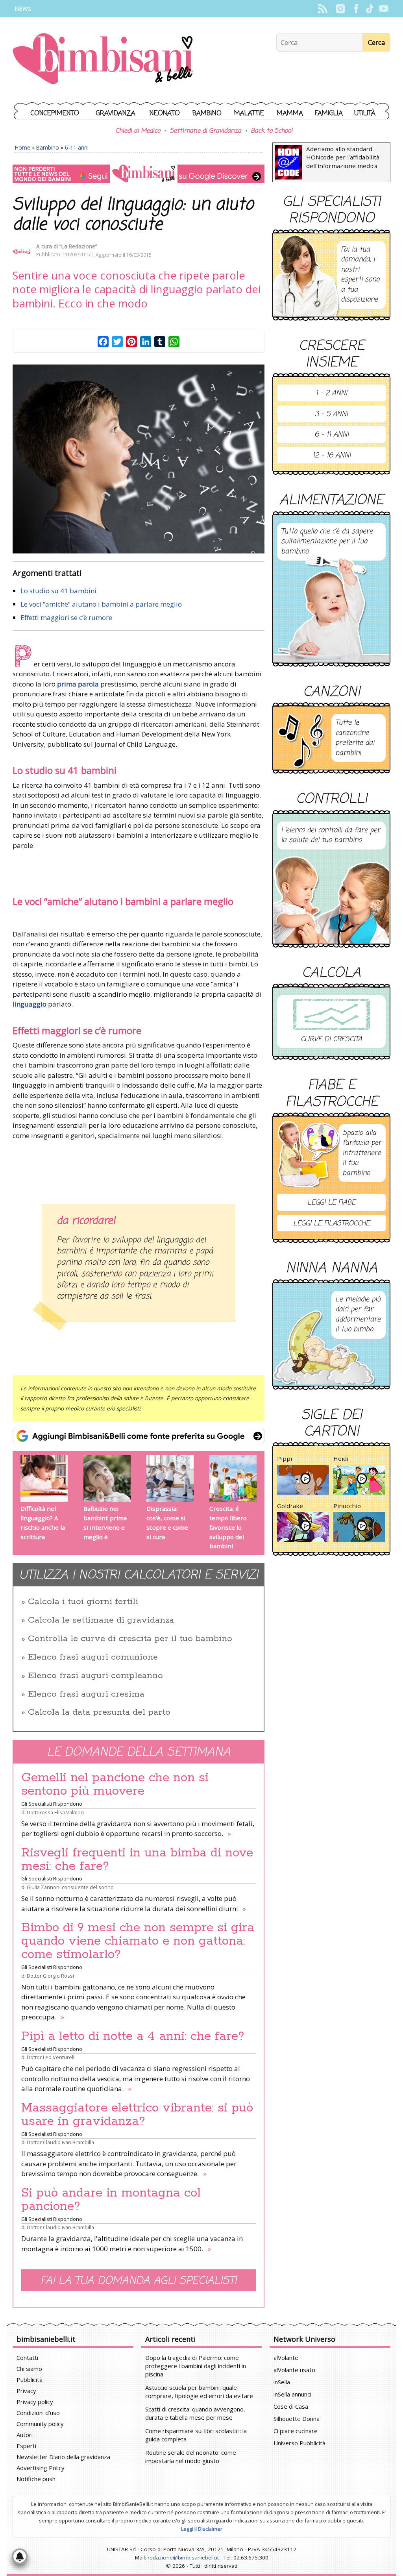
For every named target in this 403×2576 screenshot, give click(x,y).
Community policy (40, 2424)
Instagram (340, 9)
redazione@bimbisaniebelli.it (183, 2557)
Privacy (26, 2391)
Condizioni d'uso (38, 2413)
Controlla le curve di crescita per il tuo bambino (130, 1639)
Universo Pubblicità (299, 2443)
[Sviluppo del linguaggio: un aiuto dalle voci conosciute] (139, 459)
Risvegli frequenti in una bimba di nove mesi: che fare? (137, 1860)
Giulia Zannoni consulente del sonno (70, 1887)
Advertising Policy (41, 2468)
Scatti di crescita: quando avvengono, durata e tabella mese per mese (195, 2413)
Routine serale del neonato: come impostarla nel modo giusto (191, 2457)
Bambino (207, 114)
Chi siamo (29, 2369)
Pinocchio (347, 1506)
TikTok (370, 9)
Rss (323, 9)
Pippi (285, 1458)
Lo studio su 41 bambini (58, 591)
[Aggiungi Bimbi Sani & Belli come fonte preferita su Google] (139, 1436)
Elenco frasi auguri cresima (86, 1694)
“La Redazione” (78, 246)
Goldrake (290, 1506)
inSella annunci (292, 2394)
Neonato (165, 114)
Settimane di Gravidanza (205, 131)
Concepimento (55, 114)
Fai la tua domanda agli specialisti (139, 2281)
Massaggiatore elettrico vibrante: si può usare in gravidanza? (137, 2115)
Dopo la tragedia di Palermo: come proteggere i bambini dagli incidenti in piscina (196, 2366)
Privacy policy (35, 2402)
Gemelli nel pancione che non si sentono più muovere (115, 1784)
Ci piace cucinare (296, 2431)
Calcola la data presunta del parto (99, 1712)
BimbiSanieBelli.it (103, 60)
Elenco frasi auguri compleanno (95, 1676)
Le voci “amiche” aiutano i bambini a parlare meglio (101, 604)
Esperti (26, 2446)
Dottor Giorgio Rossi (50, 1976)
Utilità (365, 114)
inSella (282, 2382)
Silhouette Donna (297, 2419)
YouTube (384, 9)
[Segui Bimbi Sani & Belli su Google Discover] (139, 174)
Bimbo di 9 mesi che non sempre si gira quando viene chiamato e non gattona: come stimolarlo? (138, 1941)
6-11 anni (77, 147)
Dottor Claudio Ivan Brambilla (60, 2142)
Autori (25, 2435)
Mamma (290, 114)
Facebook (356, 9)
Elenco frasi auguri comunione (93, 1657)
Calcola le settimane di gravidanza (101, 1620)
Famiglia (329, 114)
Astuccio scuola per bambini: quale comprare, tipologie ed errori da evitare (199, 2392)
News (23, 8)
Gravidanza (116, 114)
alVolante (286, 2358)
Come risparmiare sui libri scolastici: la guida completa (196, 2435)
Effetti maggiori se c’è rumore (66, 617)
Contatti (27, 2358)
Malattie (249, 114)
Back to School (272, 131)
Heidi (341, 1458)
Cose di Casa (291, 2406)
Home (23, 147)
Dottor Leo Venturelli (51, 2057)
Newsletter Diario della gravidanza (63, 2457)
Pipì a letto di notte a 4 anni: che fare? (133, 2036)
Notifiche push (36, 2479)
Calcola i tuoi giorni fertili (83, 1602)
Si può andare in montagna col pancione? (111, 2200)
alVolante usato (294, 2370)
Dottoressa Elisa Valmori (55, 1812)
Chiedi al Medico (138, 131)
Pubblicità (30, 2380)
